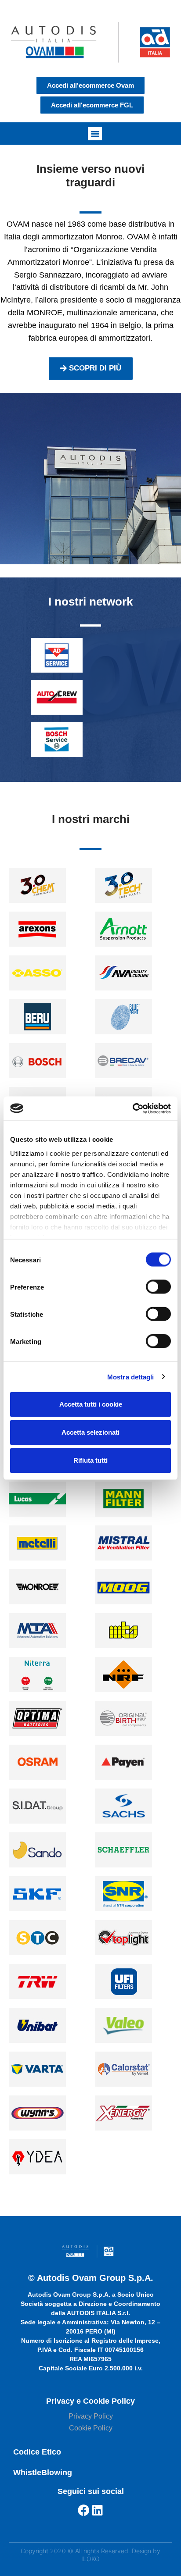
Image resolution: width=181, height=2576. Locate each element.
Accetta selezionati (90, 1432)
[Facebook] (84, 2510)
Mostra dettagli (131, 1377)
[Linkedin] (98, 2510)
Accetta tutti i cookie (91, 1404)
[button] (95, 134)
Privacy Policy (91, 2416)
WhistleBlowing (43, 2473)
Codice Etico (37, 2452)
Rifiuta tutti (90, 1460)
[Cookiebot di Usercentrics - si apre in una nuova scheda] (132, 1108)
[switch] (158, 1287)
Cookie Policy (91, 2428)
